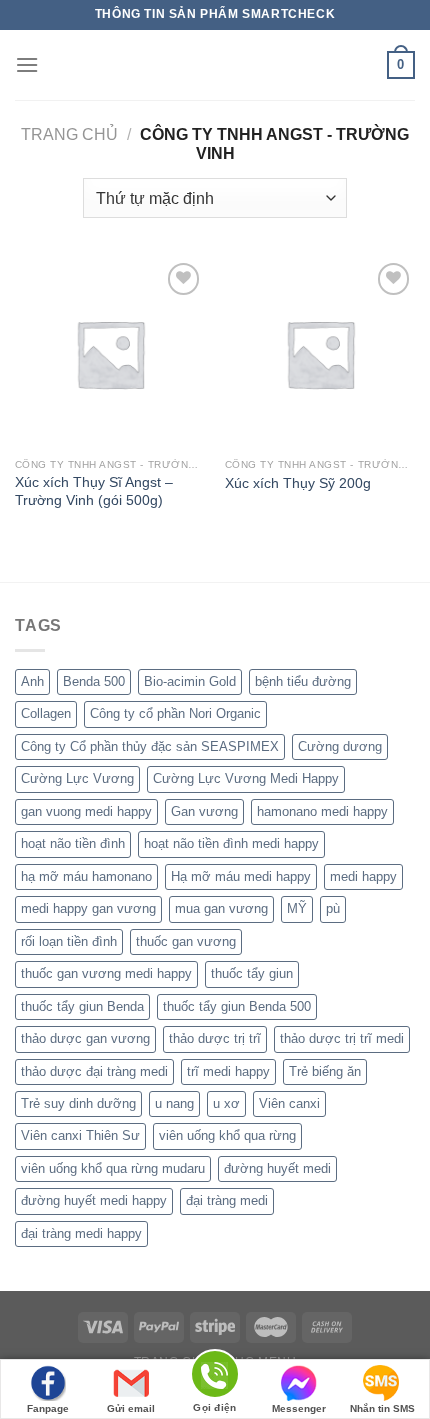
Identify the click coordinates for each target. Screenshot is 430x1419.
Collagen (46, 713)
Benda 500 (94, 681)
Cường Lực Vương (77, 778)
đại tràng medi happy (81, 1233)
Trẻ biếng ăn (325, 1071)
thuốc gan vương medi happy (106, 973)
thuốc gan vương (186, 941)
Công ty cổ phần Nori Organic (175, 713)
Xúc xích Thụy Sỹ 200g (298, 483)
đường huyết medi (277, 1168)
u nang (174, 1103)
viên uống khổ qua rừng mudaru (113, 1168)
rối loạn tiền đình (69, 941)
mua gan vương (221, 908)
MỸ (297, 908)
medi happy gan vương (88, 908)
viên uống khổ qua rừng (227, 1135)
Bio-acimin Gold (190, 681)
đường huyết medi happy (94, 1200)
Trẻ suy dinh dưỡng (78, 1103)
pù (333, 908)
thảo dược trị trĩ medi (342, 1038)
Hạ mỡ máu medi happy (241, 876)
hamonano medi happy (322, 811)
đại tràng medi (227, 1200)
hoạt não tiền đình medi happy (231, 843)
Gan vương (204, 811)
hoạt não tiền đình (73, 843)
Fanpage (48, 1408)
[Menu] (27, 64)
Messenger (299, 1408)
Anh (32, 681)
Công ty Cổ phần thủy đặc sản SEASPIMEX (150, 746)
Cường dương (340, 746)
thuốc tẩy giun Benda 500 (237, 1006)
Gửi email (131, 1408)
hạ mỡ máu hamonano (86, 876)
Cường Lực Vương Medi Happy (246, 778)
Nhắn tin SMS (382, 1408)
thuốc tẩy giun (252, 973)
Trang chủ (69, 134)
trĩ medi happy (228, 1071)
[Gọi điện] (215, 1377)
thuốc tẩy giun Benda (82, 1006)
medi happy (363, 876)
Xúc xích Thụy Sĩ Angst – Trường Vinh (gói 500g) (94, 491)
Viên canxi (289, 1103)
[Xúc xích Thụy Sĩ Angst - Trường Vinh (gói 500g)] (110, 353)
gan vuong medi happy (86, 811)
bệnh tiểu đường (303, 681)
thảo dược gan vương (85, 1038)
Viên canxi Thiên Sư (80, 1135)
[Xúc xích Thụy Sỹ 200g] (320, 353)
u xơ (226, 1103)
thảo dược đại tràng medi (94, 1071)
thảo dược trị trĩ (215, 1038)
